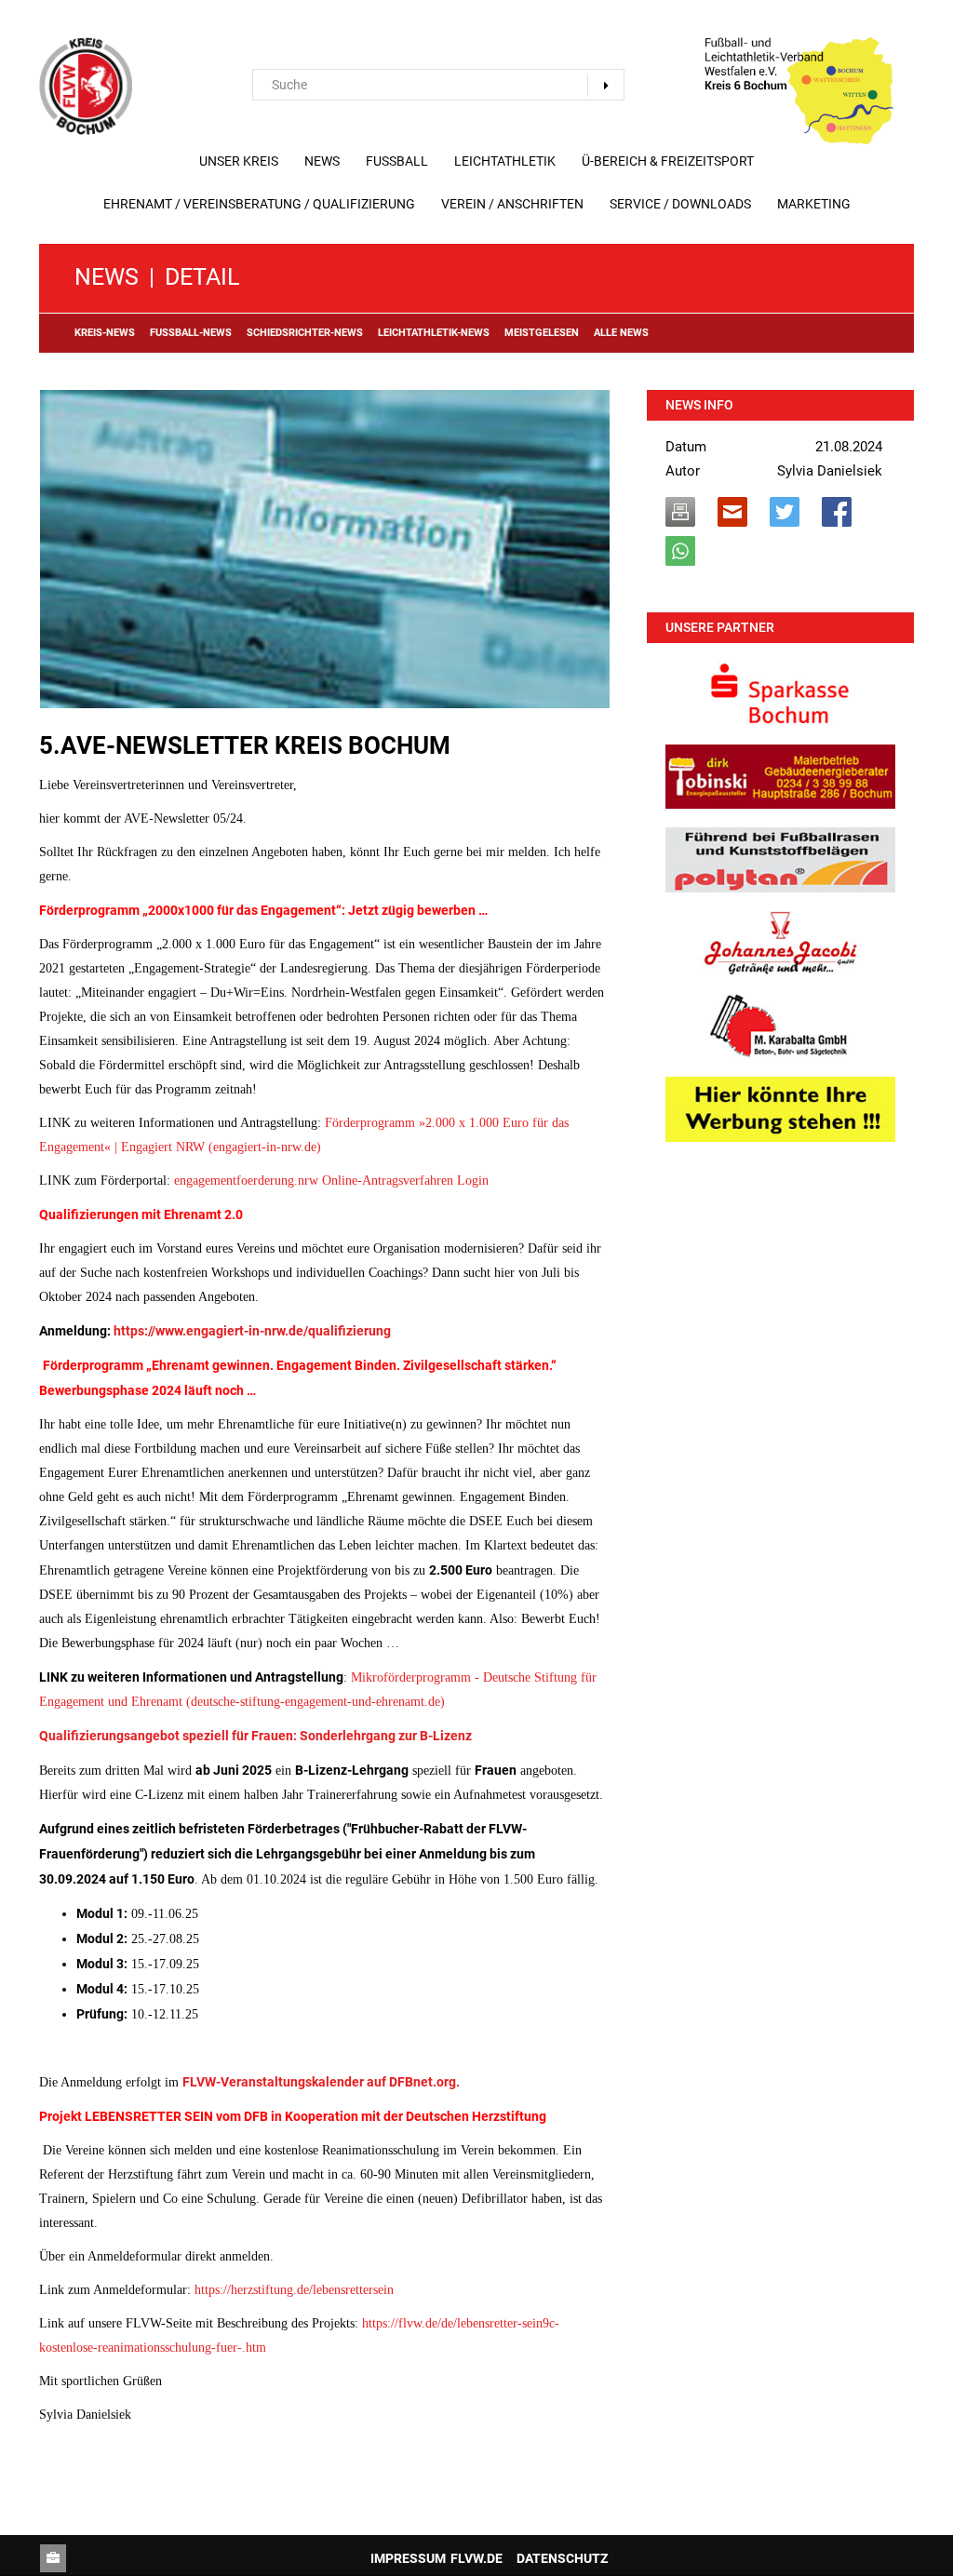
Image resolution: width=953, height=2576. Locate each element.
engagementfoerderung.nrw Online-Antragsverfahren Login (331, 1181)
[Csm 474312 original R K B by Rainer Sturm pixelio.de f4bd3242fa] (324, 549)
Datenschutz (562, 2558)
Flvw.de (476, 2558)
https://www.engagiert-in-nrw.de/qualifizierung (252, 1331)
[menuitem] (239, 161)
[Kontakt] (53, 2558)
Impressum (408, 2558)
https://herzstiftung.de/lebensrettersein (294, 2290)
